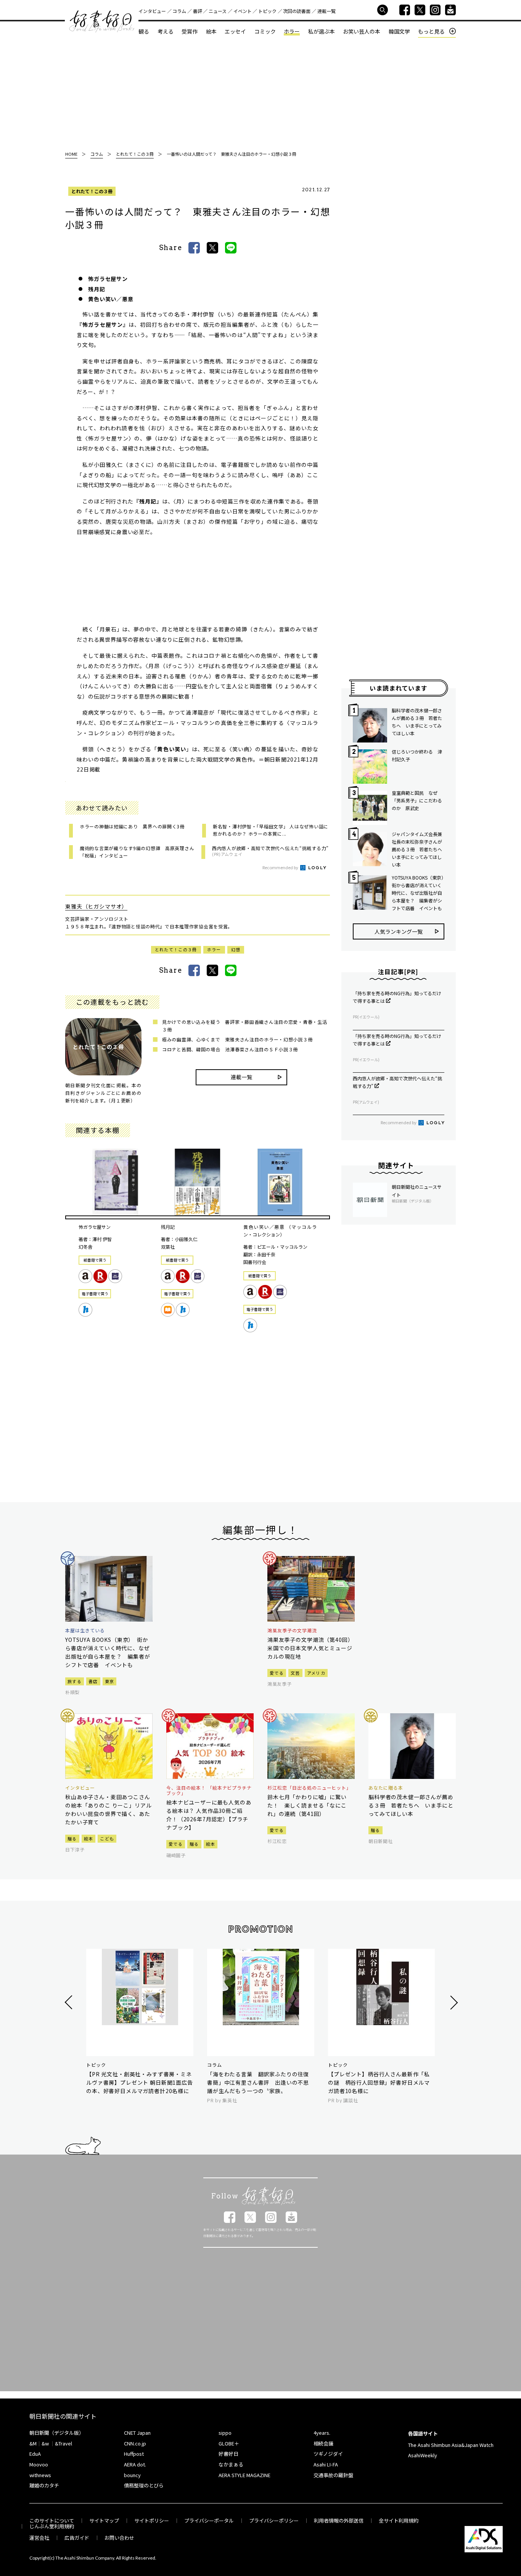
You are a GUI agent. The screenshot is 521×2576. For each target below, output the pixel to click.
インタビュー (152, 11)
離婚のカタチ (44, 2485)
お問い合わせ (119, 2538)
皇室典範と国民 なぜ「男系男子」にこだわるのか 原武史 (417, 800)
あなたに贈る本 (386, 1788)
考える (166, 31)
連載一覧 (326, 11)
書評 (198, 11)
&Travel (64, 2443)
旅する (75, 1681)
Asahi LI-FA (326, 2464)
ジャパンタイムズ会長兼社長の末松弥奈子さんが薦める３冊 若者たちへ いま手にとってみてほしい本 (418, 849)
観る (144, 31)
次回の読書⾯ (297, 11)
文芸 (295, 1673)
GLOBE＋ (229, 2443)
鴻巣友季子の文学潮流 (292, 1630)
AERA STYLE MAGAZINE (244, 2475)
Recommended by (281, 867)
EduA (35, 2454)
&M (33, 2443)
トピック (267, 11)
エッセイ (235, 31)
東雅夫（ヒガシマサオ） (96, 906)
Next (453, 2002)
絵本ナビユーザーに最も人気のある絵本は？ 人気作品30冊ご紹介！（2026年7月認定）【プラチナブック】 (209, 1815)
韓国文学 (399, 31)
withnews (40, 2475)
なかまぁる (231, 2464)
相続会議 (323, 2443)
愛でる (277, 1673)
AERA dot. (135, 2464)
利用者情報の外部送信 (339, 2520)
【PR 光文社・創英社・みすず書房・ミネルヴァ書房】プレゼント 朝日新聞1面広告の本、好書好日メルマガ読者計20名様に (140, 2082)
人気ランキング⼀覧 (399, 931)
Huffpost (134, 2454)
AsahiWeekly (423, 2455)
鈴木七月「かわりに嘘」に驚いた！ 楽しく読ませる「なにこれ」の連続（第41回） (307, 1805)
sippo (225, 2433)
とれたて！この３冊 (92, 191)
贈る (72, 1838)
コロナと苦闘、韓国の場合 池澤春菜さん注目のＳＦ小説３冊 (230, 1049)
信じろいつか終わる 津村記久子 (417, 755)
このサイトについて (52, 2520)
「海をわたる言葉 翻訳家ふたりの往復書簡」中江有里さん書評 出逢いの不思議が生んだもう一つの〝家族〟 (258, 2082)
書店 (93, 1681)
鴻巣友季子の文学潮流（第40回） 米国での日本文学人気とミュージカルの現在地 (311, 1648)
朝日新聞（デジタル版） (57, 2433)
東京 (110, 1681)
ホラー (292, 31)
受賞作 (190, 31)
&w (45, 2443)
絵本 (211, 31)
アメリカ (316, 1673)
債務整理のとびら (144, 2485)
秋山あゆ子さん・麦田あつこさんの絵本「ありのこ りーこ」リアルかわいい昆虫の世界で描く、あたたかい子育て (108, 1809)
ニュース (218, 11)
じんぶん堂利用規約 (52, 2526)
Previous (70, 2002)
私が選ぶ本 (322, 31)
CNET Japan (137, 2433)
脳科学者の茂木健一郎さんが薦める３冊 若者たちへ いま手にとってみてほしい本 (417, 722)
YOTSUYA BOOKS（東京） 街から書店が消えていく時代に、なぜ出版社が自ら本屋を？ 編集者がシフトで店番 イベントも (418, 893)
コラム (179, 11)
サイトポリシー (152, 2520)
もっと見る (431, 31)
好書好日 (102, 21)
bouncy (132, 2475)
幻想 (236, 949)
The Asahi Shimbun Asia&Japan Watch (451, 2445)
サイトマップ (104, 2520)
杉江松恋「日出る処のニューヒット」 (309, 1788)
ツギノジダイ (328, 2454)
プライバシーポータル (209, 2520)
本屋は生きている (85, 1630)
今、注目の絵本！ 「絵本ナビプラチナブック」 (209, 1791)
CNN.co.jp (135, 2443)
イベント (243, 11)
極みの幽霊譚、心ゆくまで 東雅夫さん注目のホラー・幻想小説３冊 (237, 1039)
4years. (322, 2433)
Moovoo (39, 2464)
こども (107, 1838)
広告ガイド (77, 2538)
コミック (265, 31)
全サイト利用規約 (399, 2520)
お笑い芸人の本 (362, 31)
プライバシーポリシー (274, 2520)
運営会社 (39, 2538)
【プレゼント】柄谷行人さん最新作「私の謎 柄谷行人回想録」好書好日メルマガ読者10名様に (379, 2082)
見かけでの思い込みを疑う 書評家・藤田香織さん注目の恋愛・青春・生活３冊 (244, 1026)
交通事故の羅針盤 (333, 2475)
